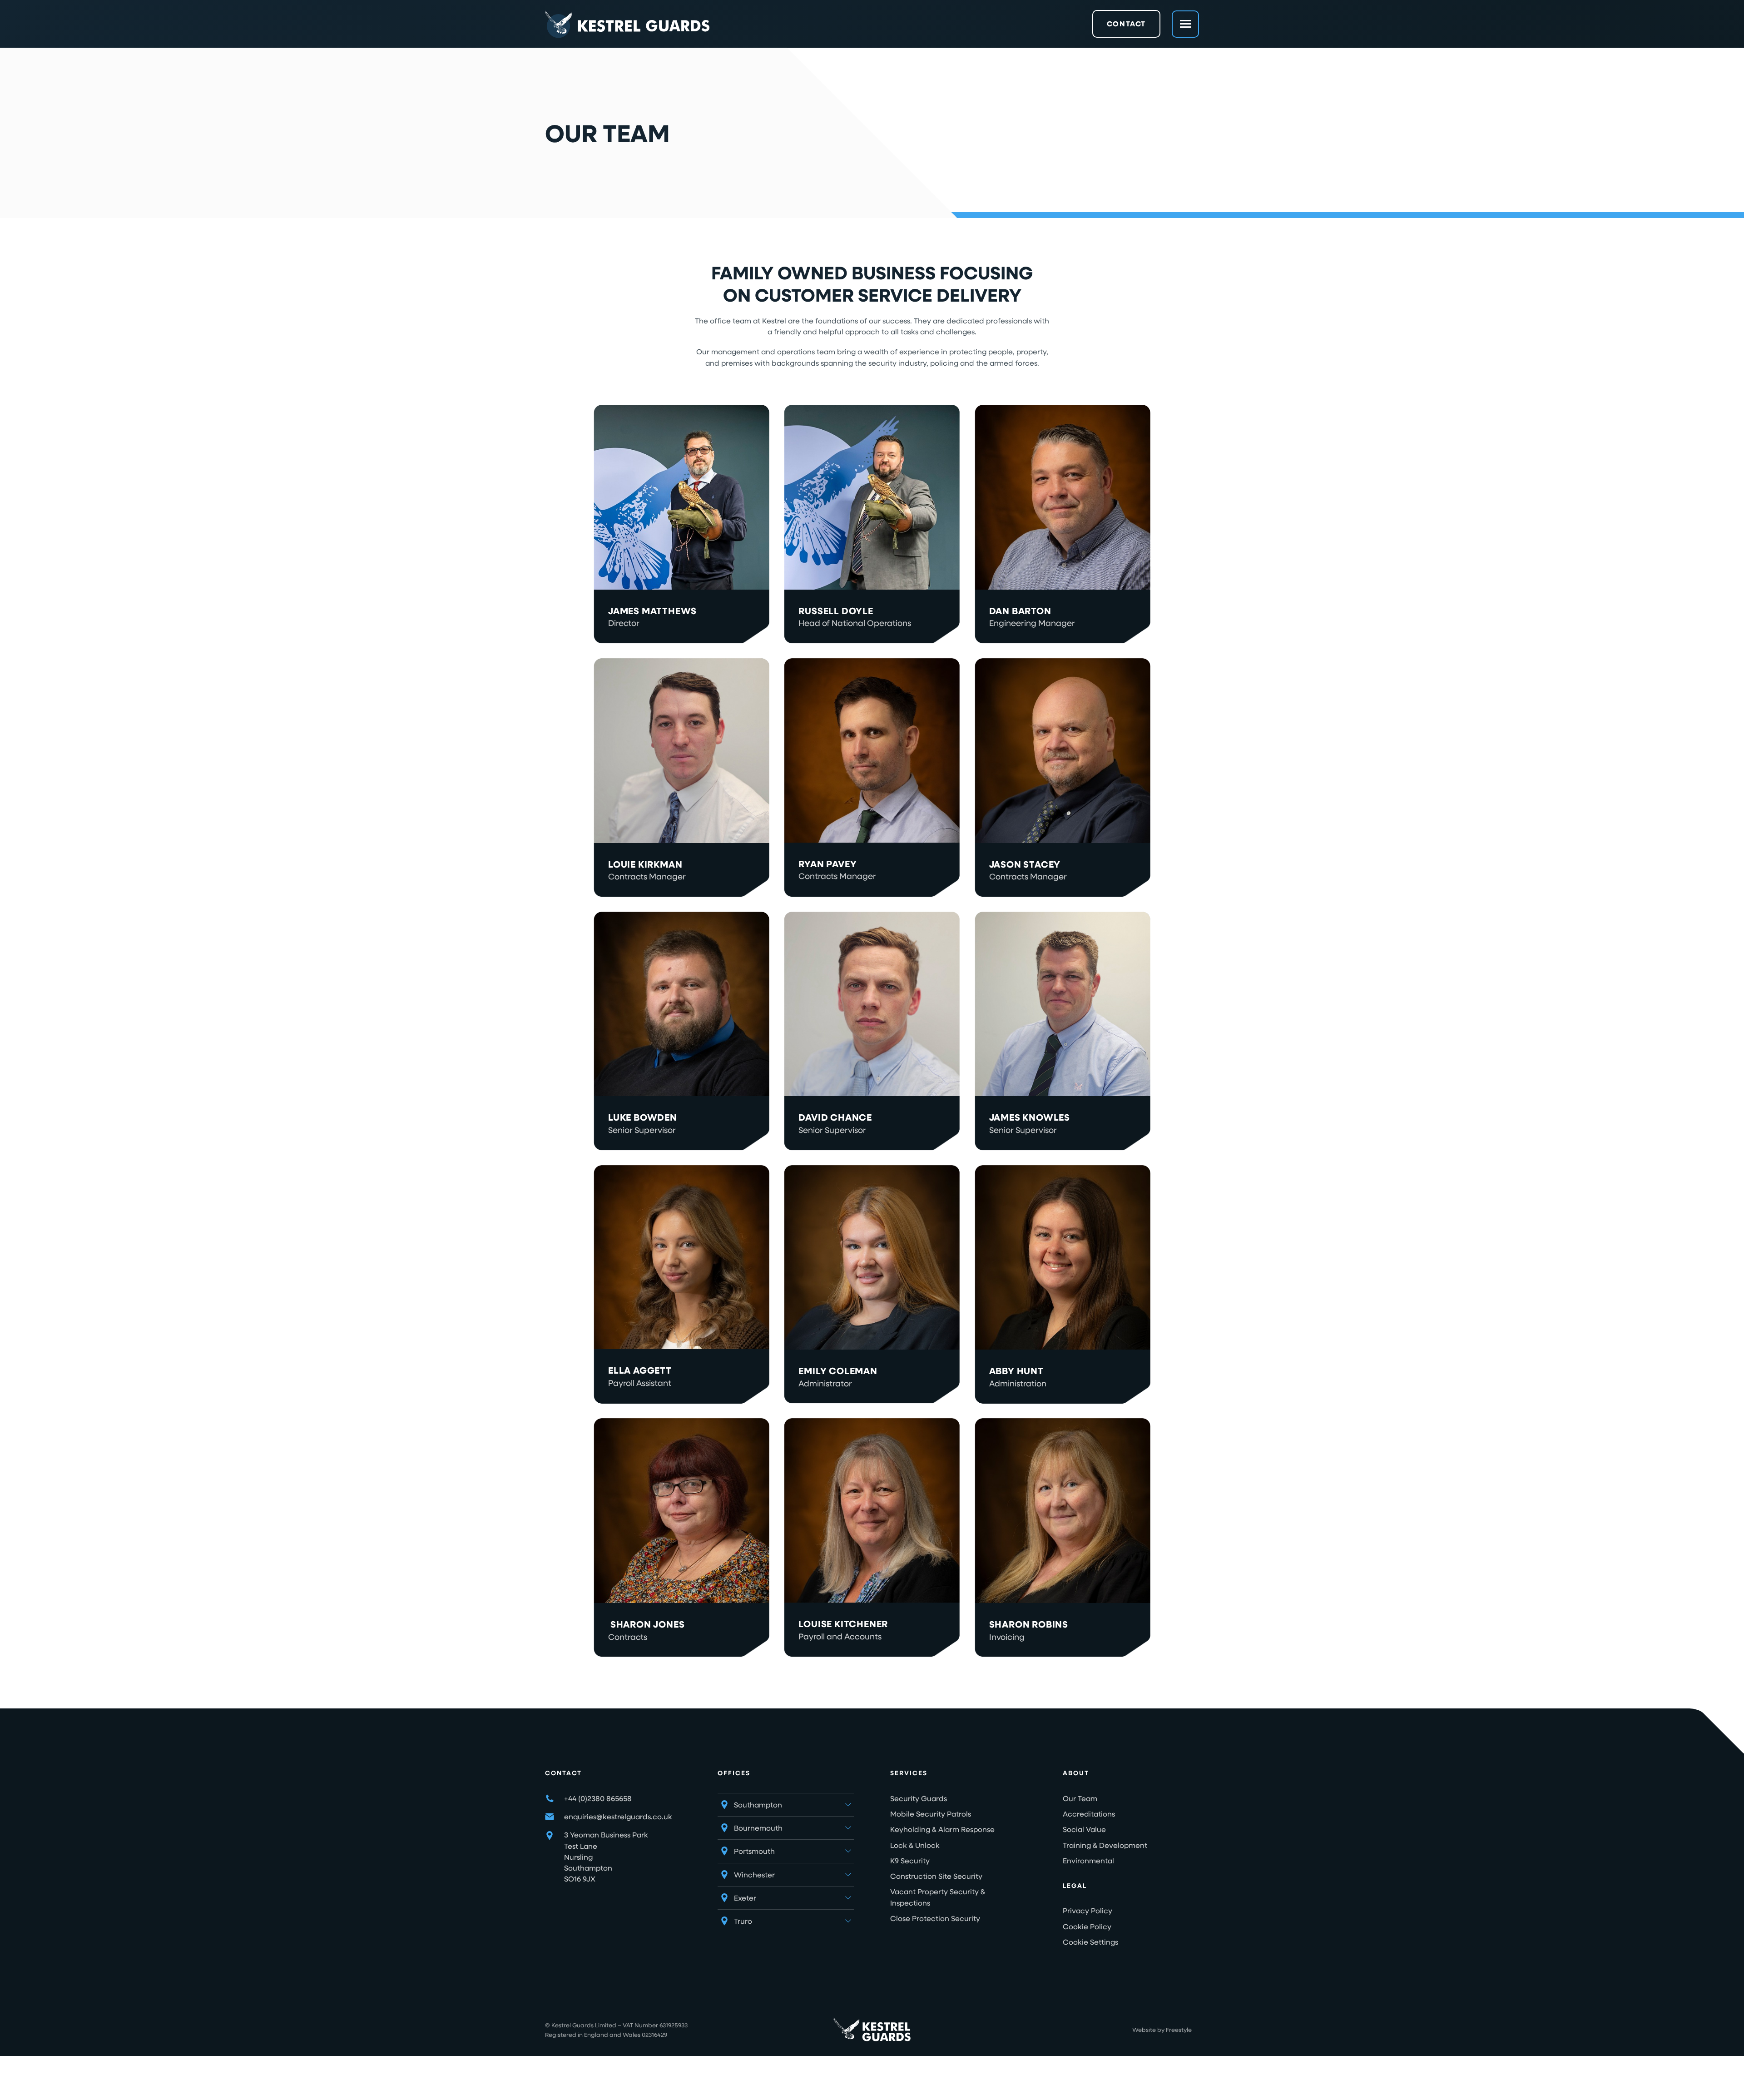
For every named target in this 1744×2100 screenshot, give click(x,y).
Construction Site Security (936, 1876)
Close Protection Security (935, 1918)
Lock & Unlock (915, 1845)
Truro (743, 1921)
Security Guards (919, 1798)
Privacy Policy (1088, 1910)
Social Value (1084, 1829)
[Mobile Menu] (1185, 24)
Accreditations (1089, 1814)
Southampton (758, 1805)
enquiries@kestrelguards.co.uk (618, 1816)
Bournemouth (758, 1828)
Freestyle (1179, 2029)
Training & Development (1105, 1845)
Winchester (754, 1874)
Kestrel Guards (572, 2025)
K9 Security (910, 1860)
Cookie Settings (1090, 1942)
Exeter (745, 1898)
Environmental (1088, 1860)
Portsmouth (754, 1851)
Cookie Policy (1087, 1926)
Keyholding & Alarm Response (942, 1829)
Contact (1126, 24)
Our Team (1080, 1798)
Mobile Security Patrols (931, 1814)
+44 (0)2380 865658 (598, 1798)
